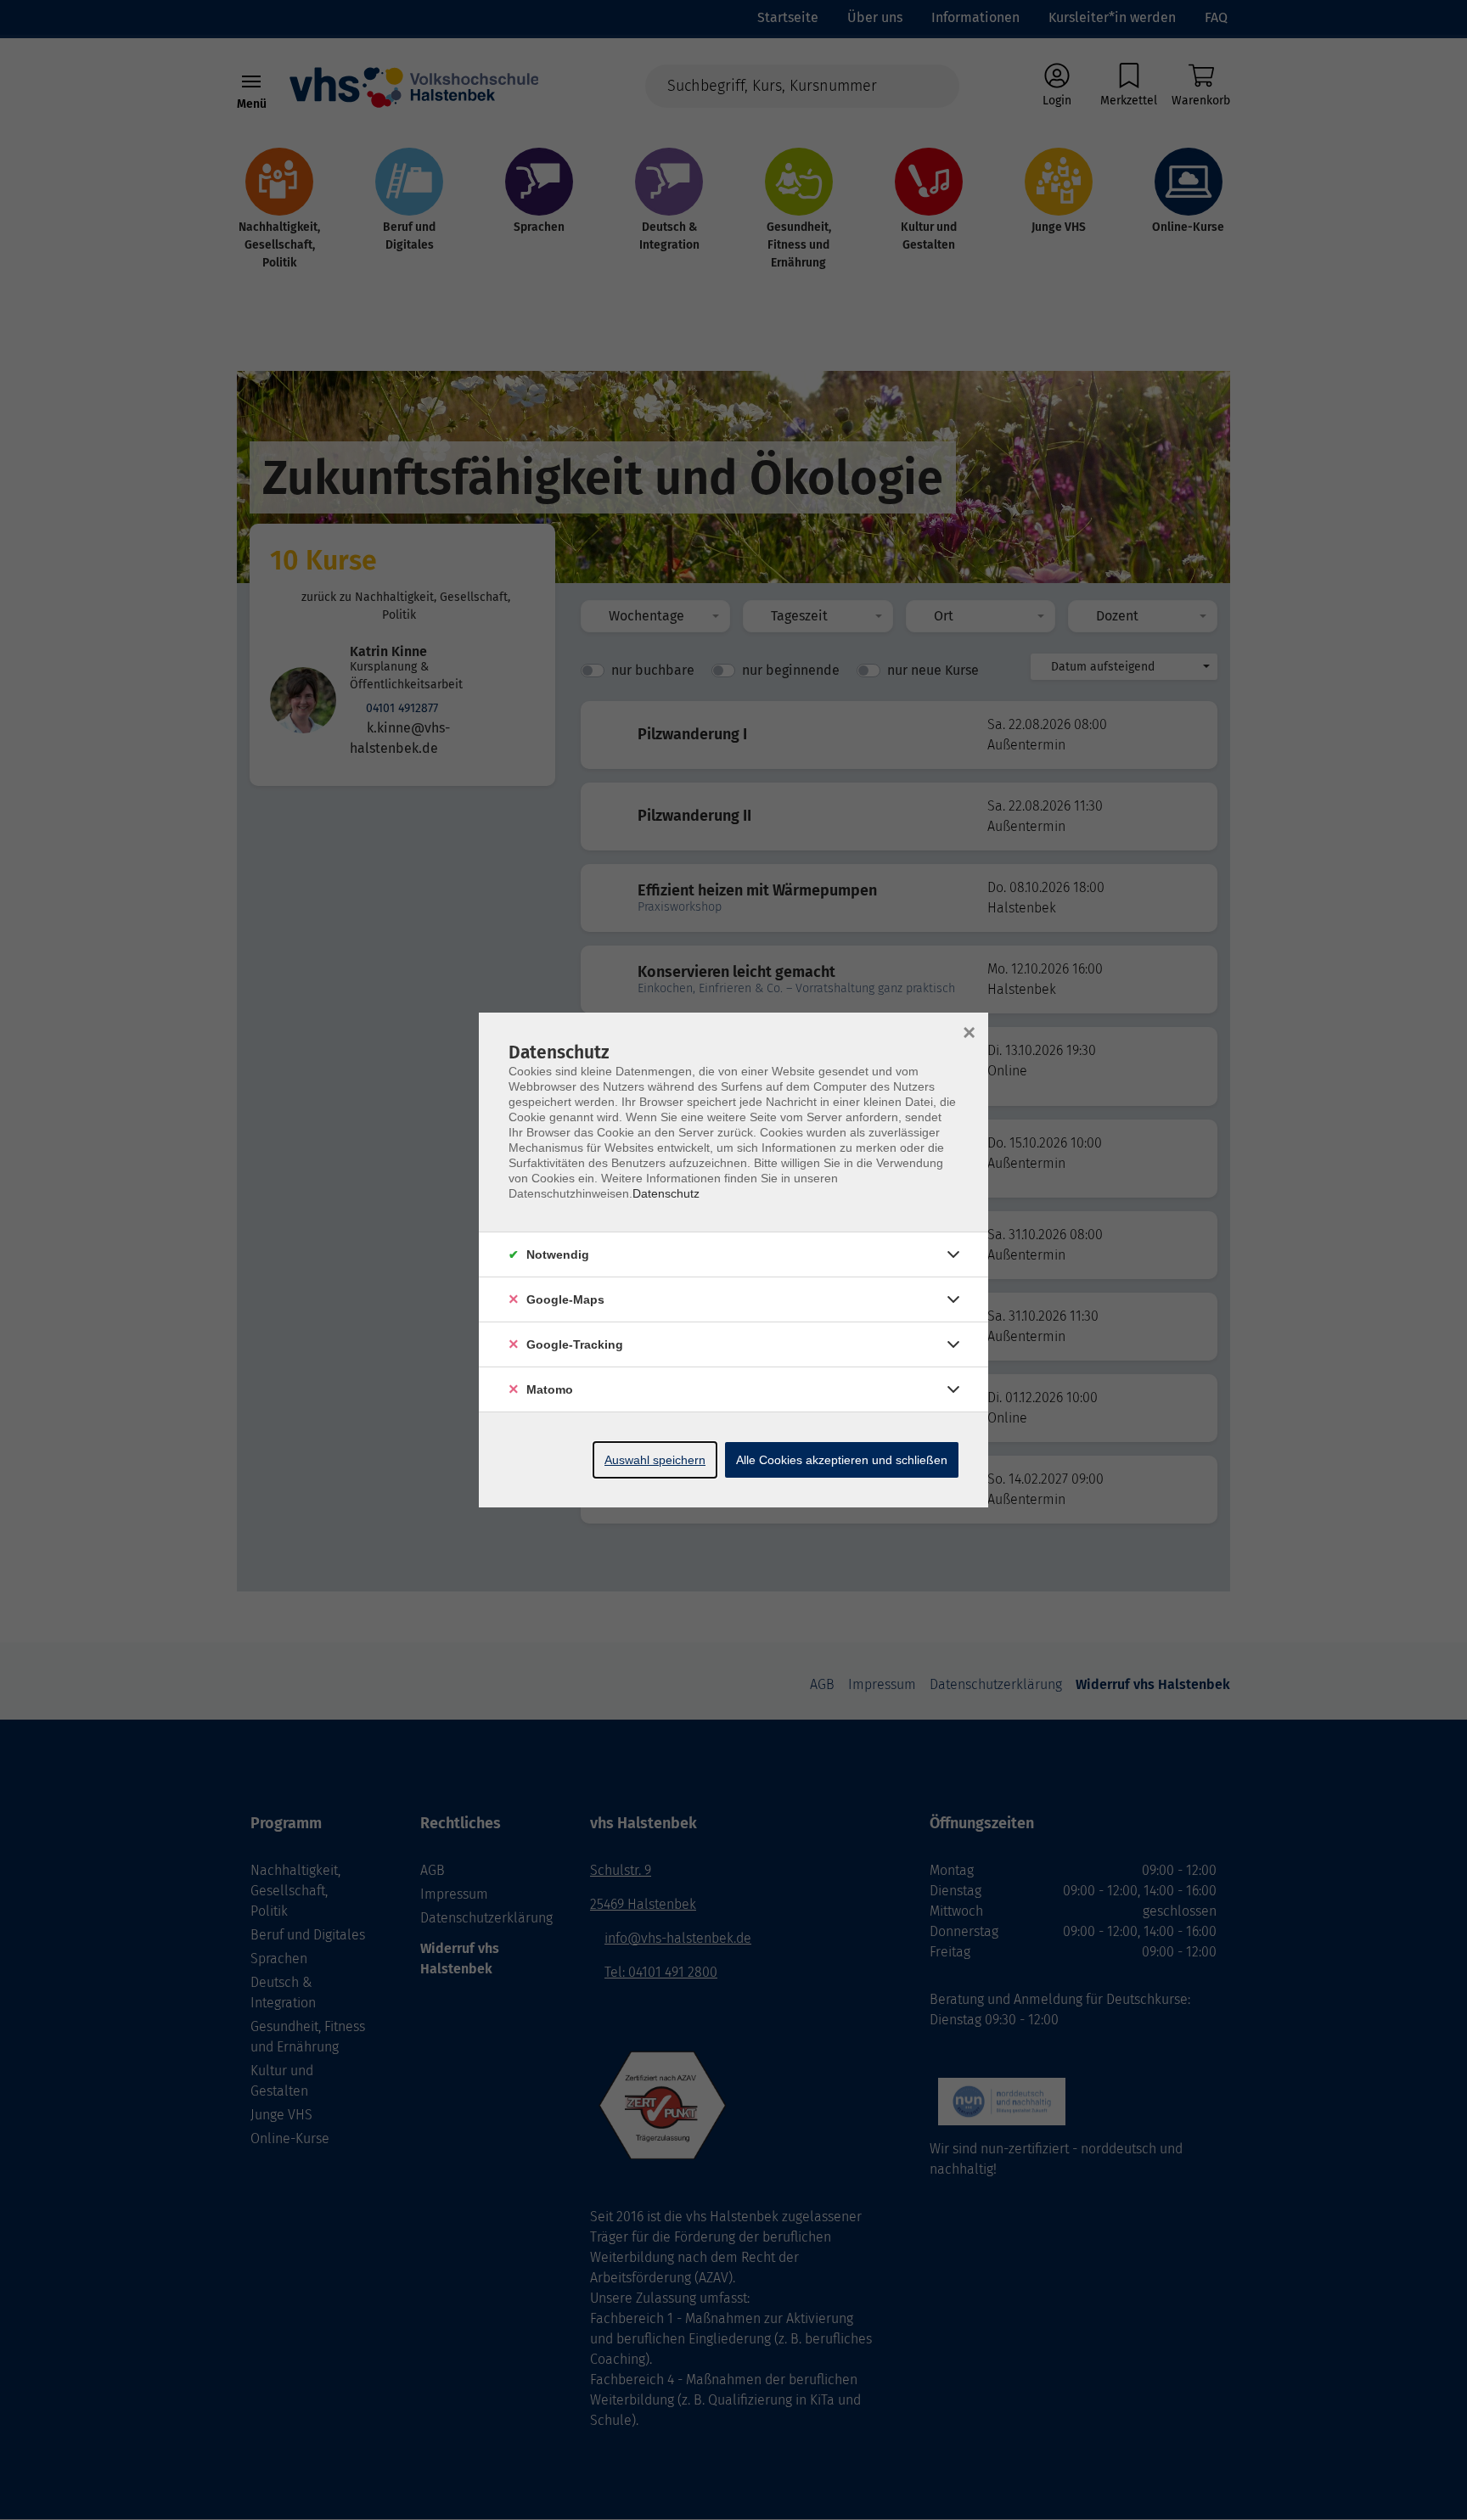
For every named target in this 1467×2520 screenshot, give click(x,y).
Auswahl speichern (655, 1460)
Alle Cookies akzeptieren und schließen (842, 1460)
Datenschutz (666, 1193)
